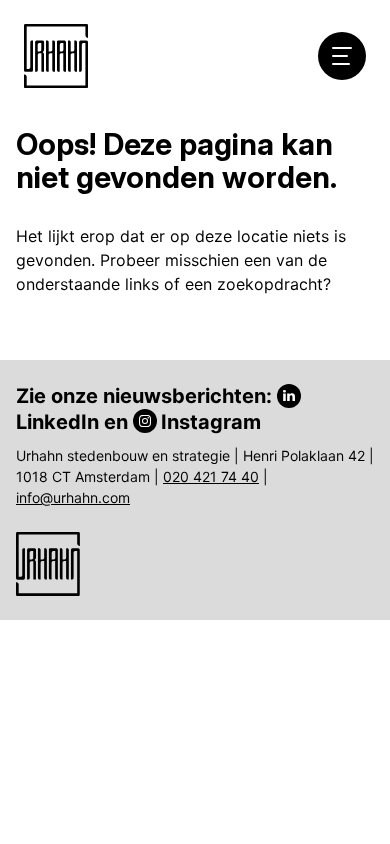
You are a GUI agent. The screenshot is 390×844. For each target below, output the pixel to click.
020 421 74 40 (211, 476)
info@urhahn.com (73, 497)
